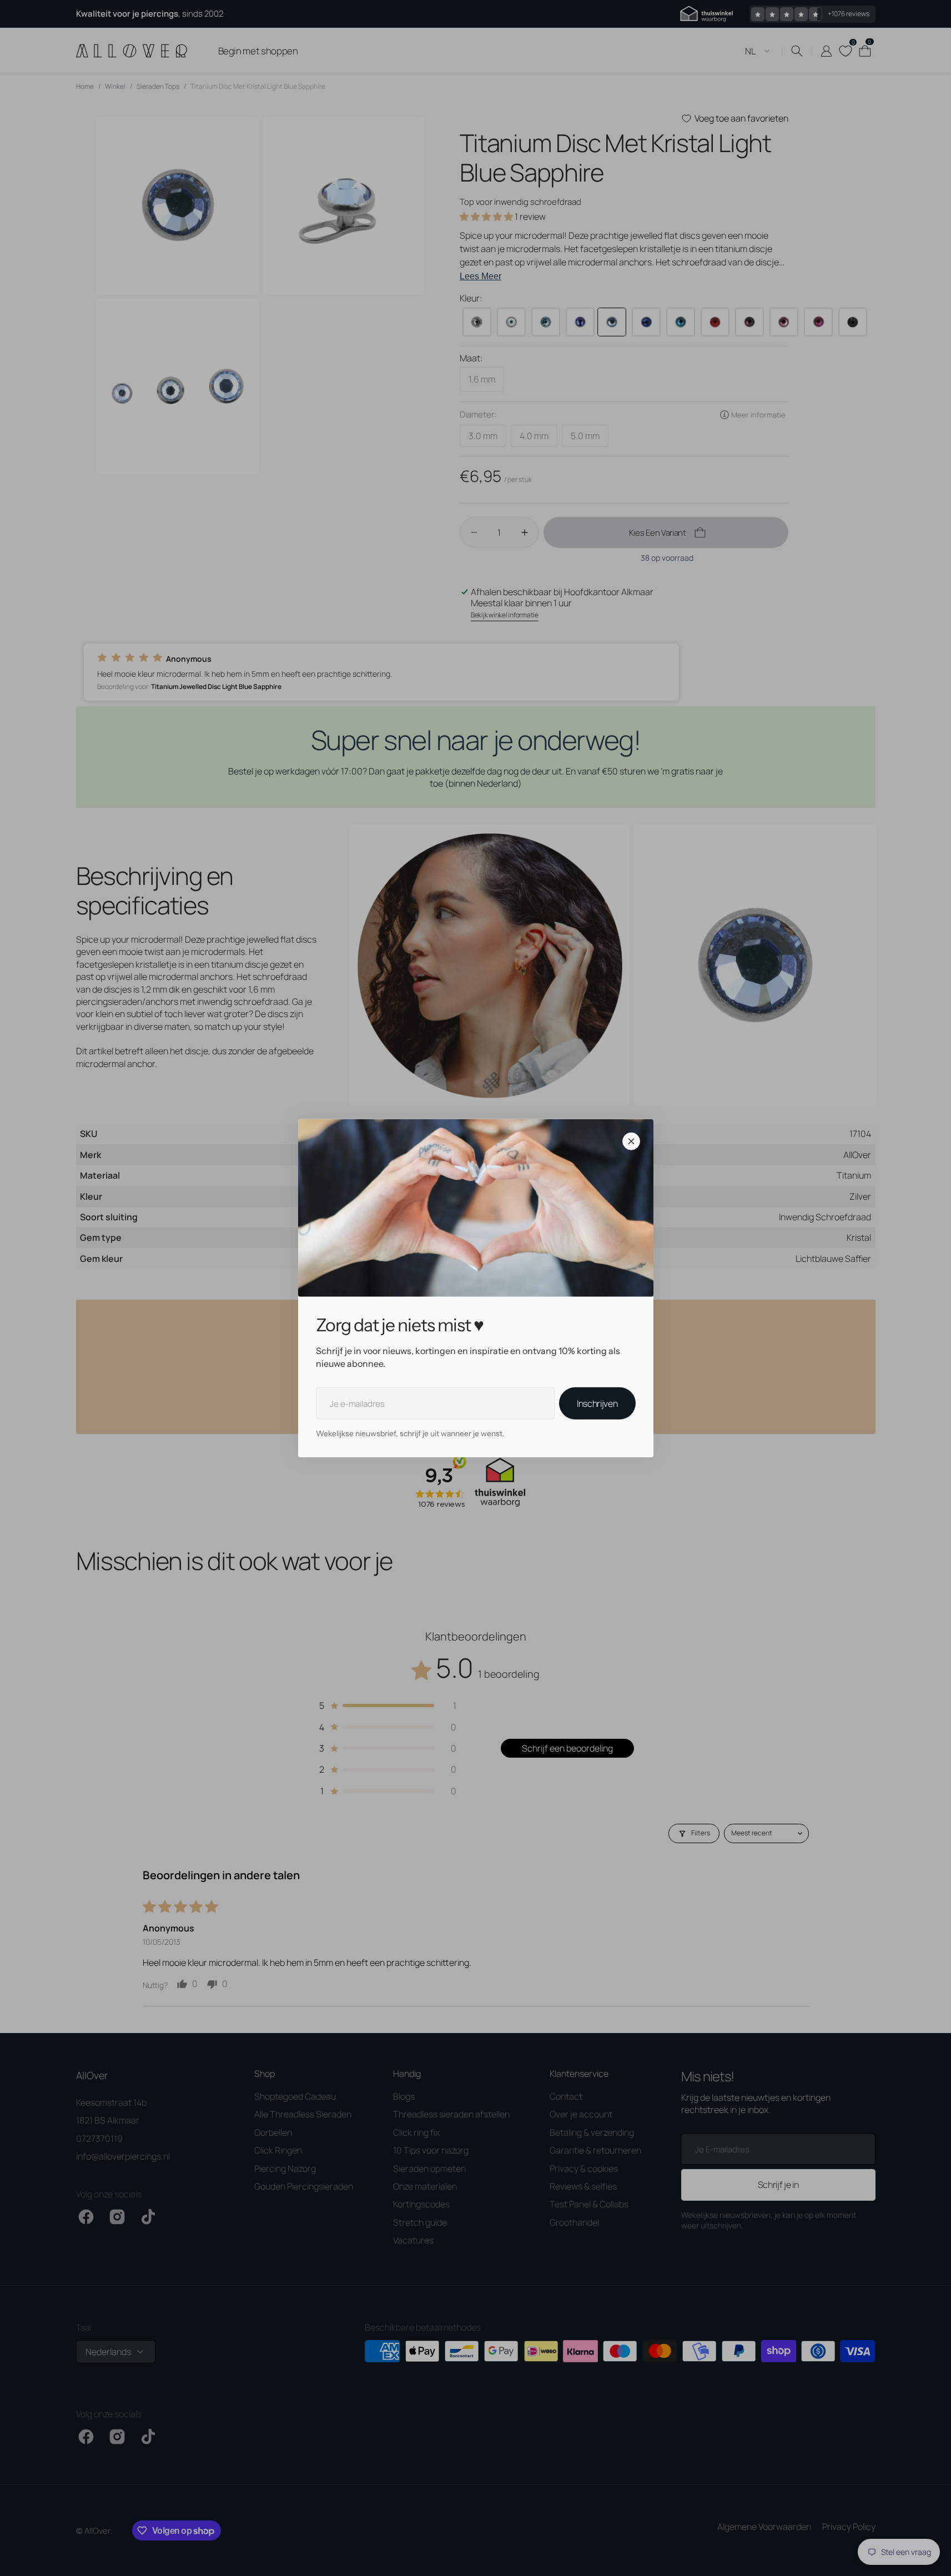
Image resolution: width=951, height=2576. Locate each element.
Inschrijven (597, 1403)
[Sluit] (631, 1141)
